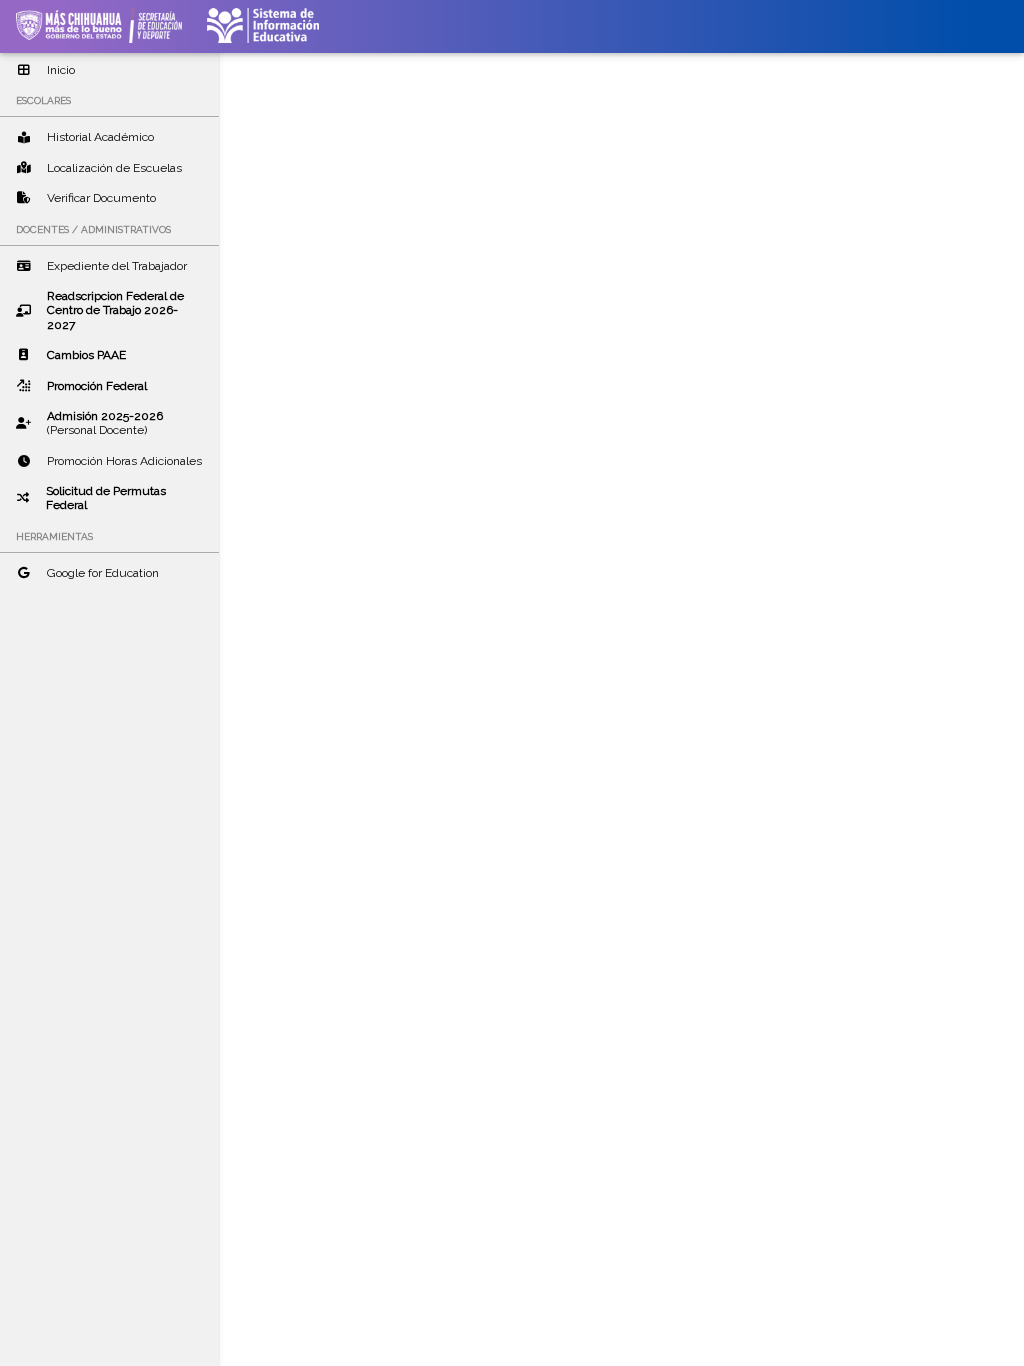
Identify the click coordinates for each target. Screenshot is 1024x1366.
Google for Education (103, 573)
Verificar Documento (101, 198)
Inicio (61, 70)
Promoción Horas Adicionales (124, 461)
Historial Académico (100, 137)
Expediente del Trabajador (117, 266)
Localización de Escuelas (114, 168)
